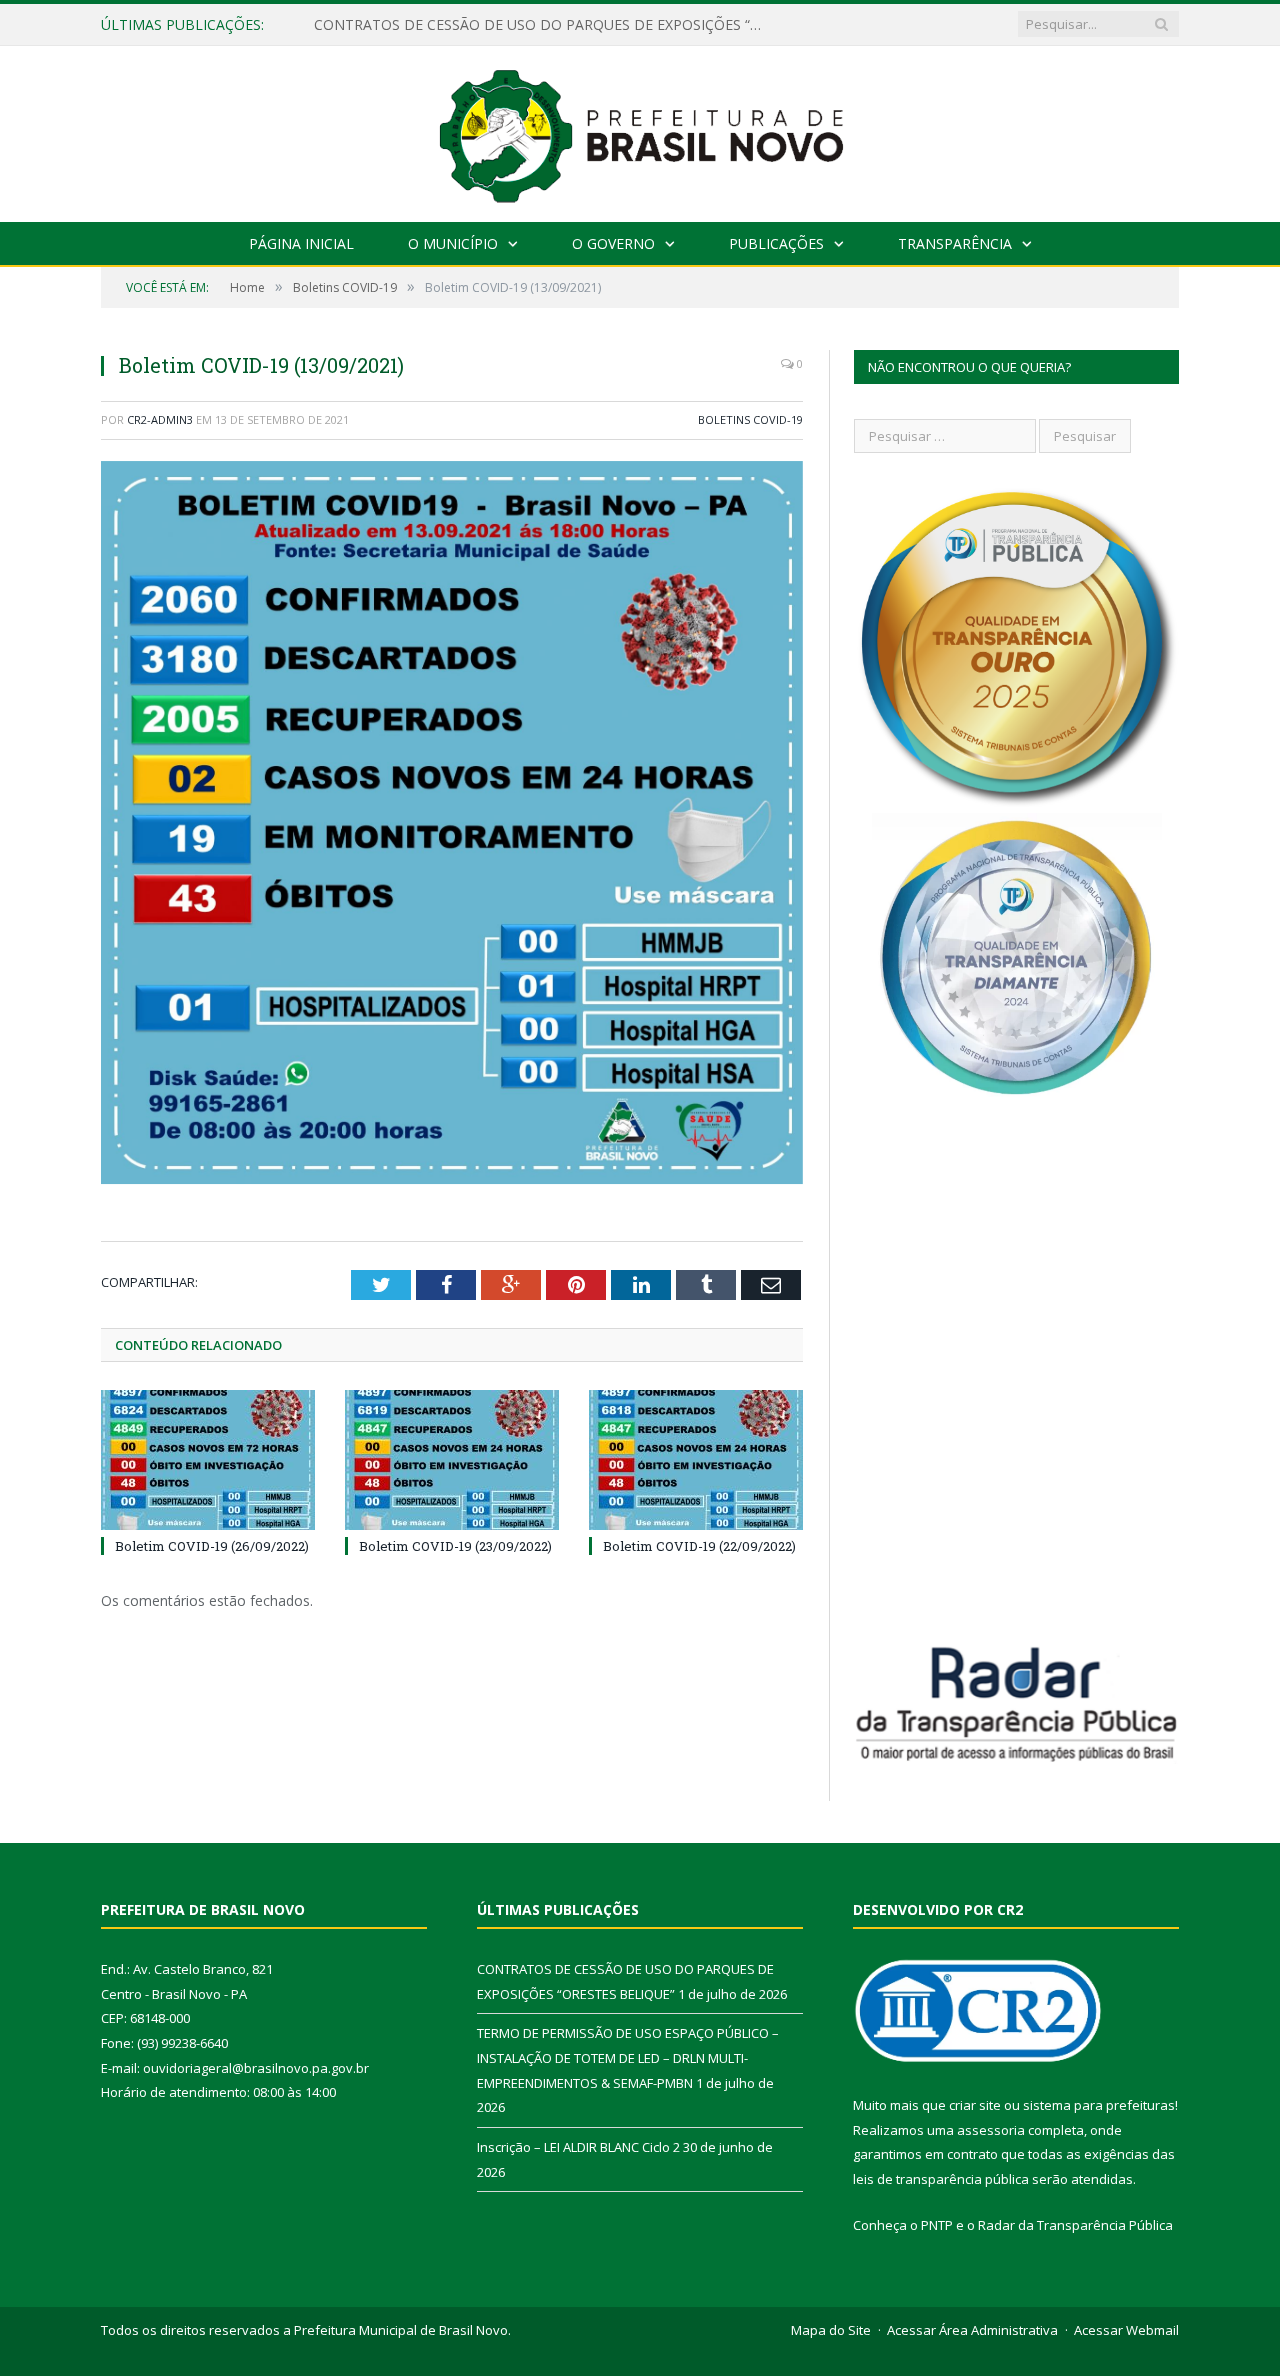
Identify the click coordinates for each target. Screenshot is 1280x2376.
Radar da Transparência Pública (1075, 2225)
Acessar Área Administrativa (972, 2330)
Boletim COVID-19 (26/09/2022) (212, 1546)
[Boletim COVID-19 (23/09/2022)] (452, 1460)
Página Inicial (301, 243)
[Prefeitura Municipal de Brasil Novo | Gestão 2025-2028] (640, 129)
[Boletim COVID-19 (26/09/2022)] (208, 1460)
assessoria (991, 2130)
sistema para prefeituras (1099, 2105)
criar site (975, 2105)
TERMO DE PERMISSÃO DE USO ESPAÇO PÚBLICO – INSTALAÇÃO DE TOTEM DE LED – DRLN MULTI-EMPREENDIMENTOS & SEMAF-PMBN (544, 25)
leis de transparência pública (941, 2179)
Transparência (955, 243)
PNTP (937, 2225)
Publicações (776, 243)
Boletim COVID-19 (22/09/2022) (699, 1546)
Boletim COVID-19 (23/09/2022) (455, 1546)
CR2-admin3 (160, 419)
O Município (453, 243)
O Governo (613, 243)
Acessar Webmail (1126, 2330)
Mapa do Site (831, 2330)
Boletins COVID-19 (750, 419)
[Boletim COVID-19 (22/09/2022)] (696, 1460)
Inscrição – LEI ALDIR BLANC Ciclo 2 (578, 2147)
